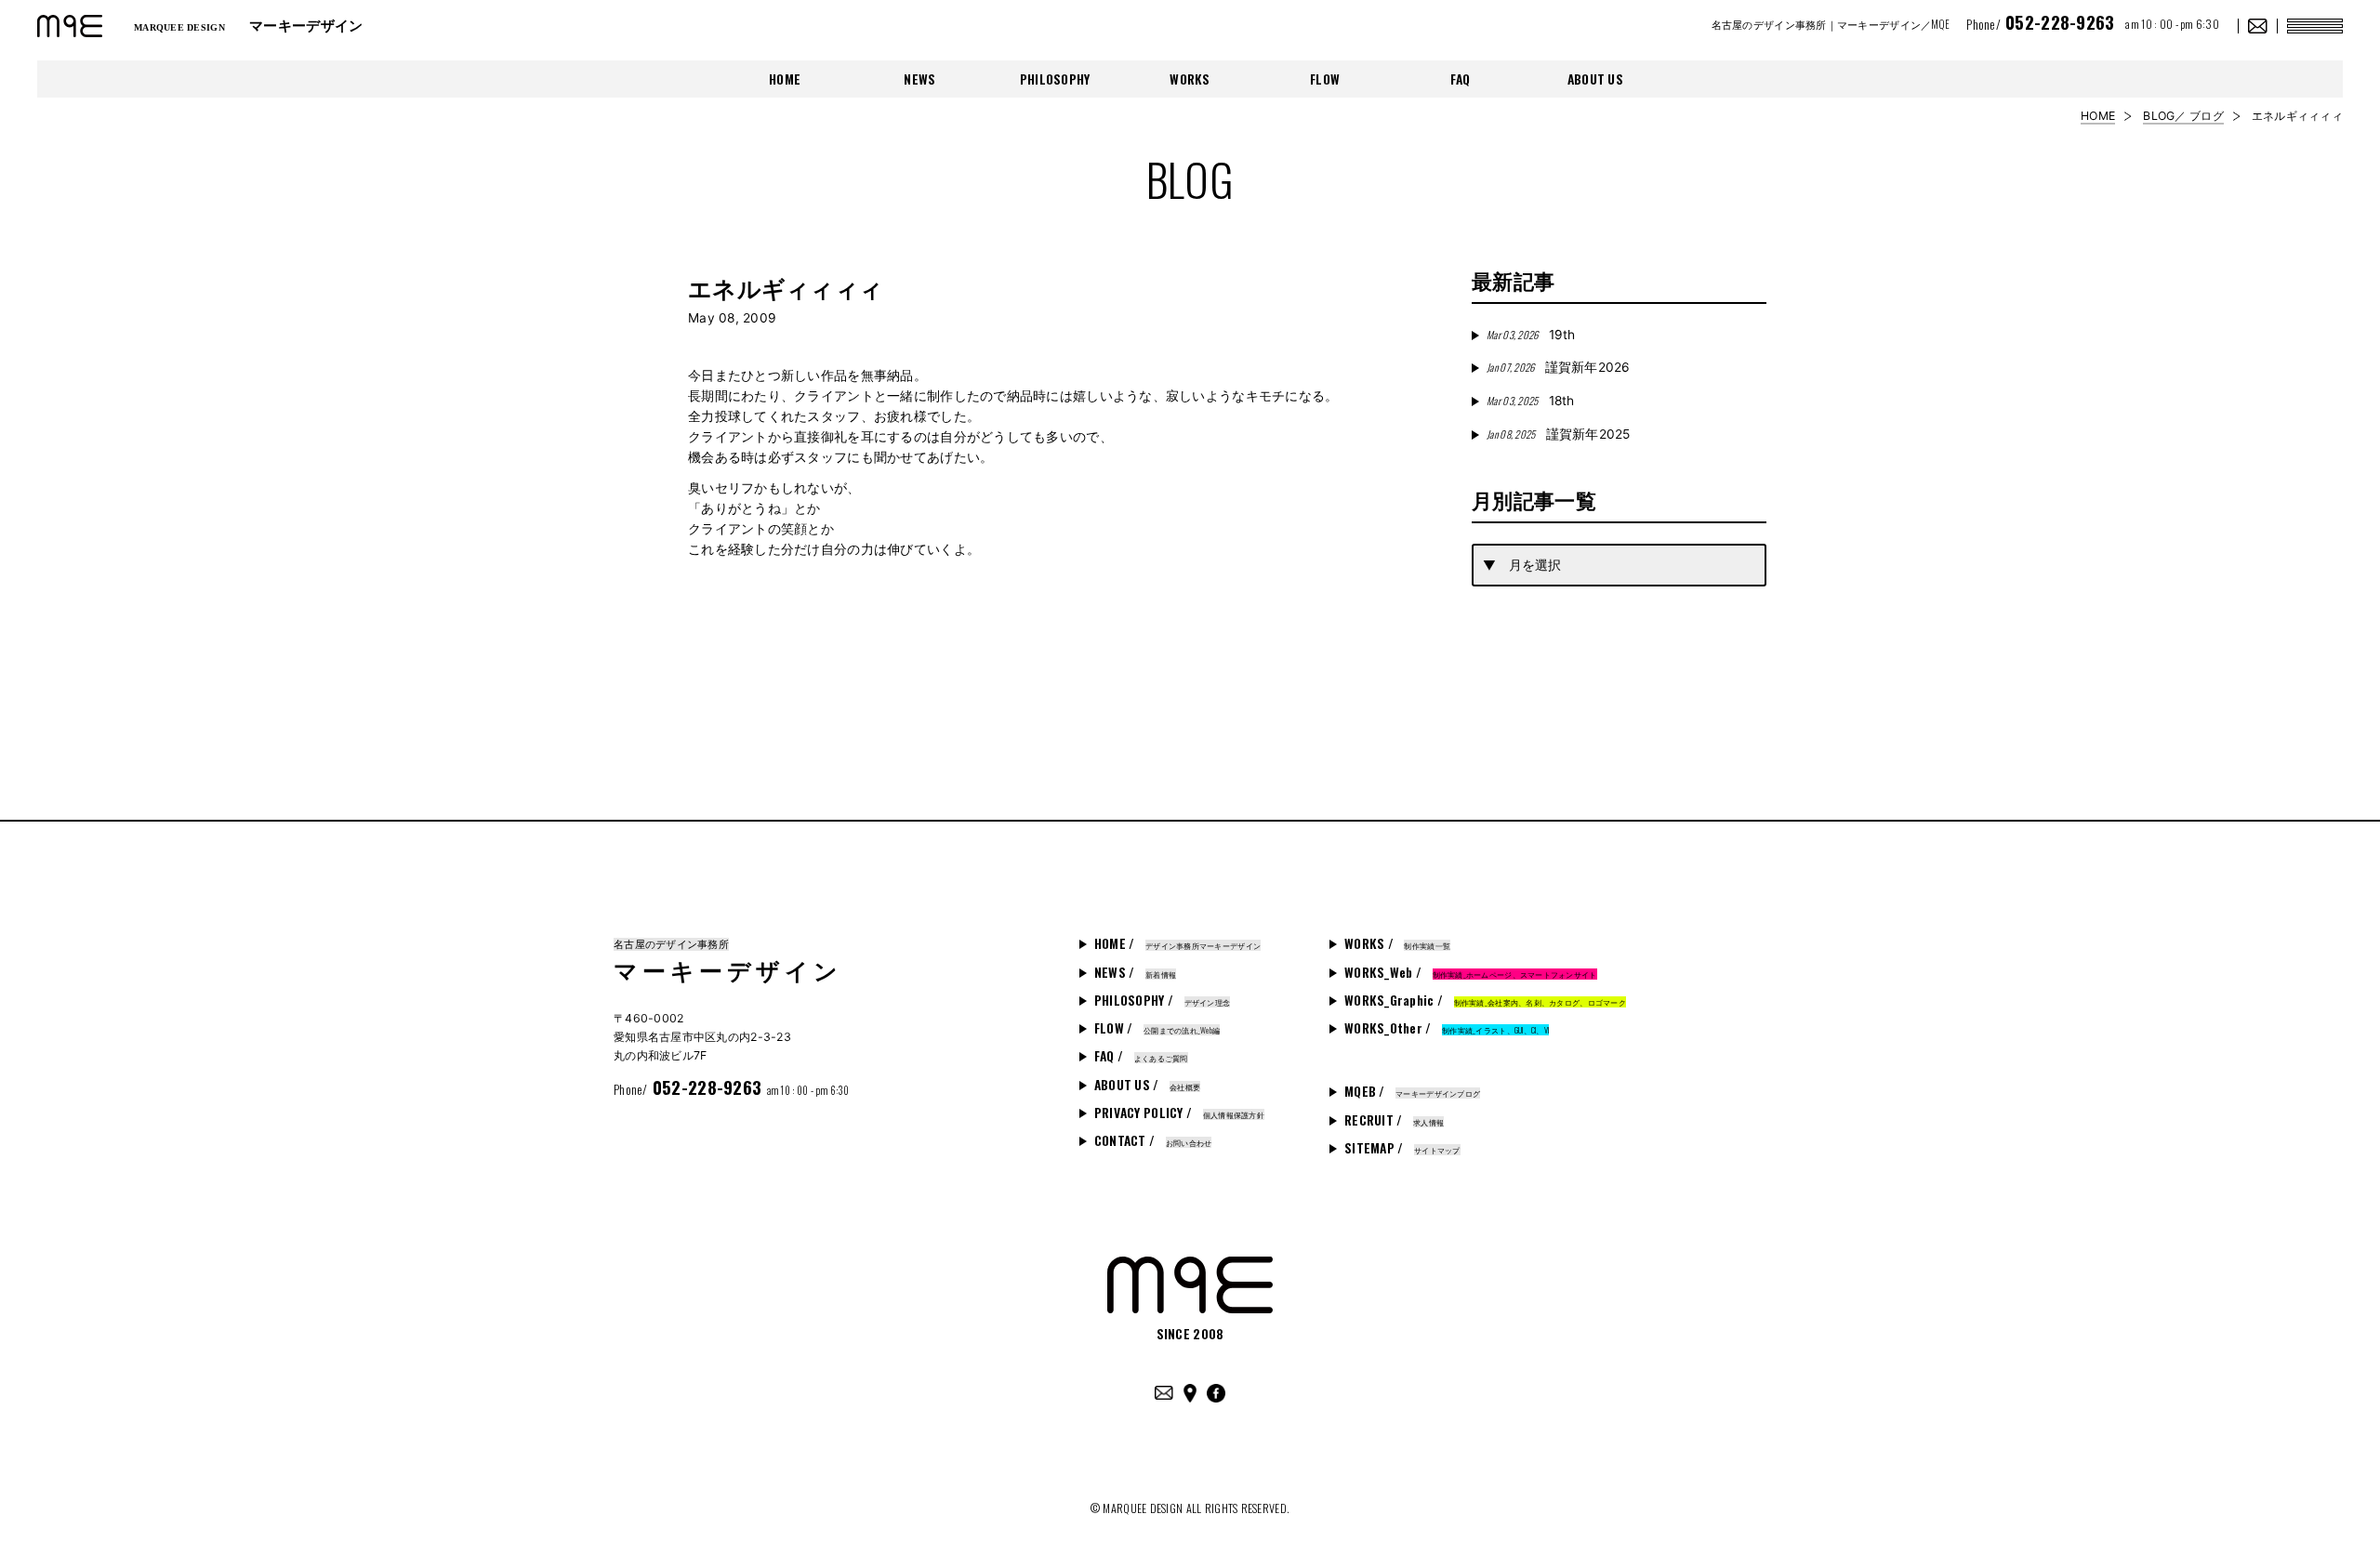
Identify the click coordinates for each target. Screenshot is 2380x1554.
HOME (785, 79)
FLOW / (1157, 1028)
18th (1530, 401)
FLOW (1325, 79)
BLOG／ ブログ (2183, 116)
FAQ (1461, 79)
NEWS (919, 79)
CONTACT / (1153, 1140)
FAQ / (1141, 1056)
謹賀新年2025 (1559, 434)
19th (1531, 335)
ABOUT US (1595, 79)
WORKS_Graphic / (1485, 1000)
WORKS (1190, 79)
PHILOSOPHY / (1162, 1000)
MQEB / (1412, 1091)
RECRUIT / (1394, 1120)
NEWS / (1135, 972)
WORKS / (1397, 943)
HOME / (1177, 943)
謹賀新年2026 (1559, 367)
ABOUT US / (1147, 1085)
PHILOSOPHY (1055, 79)
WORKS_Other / (1447, 1028)
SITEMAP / (1402, 1148)
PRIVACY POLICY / (1179, 1113)
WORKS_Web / (1471, 972)
